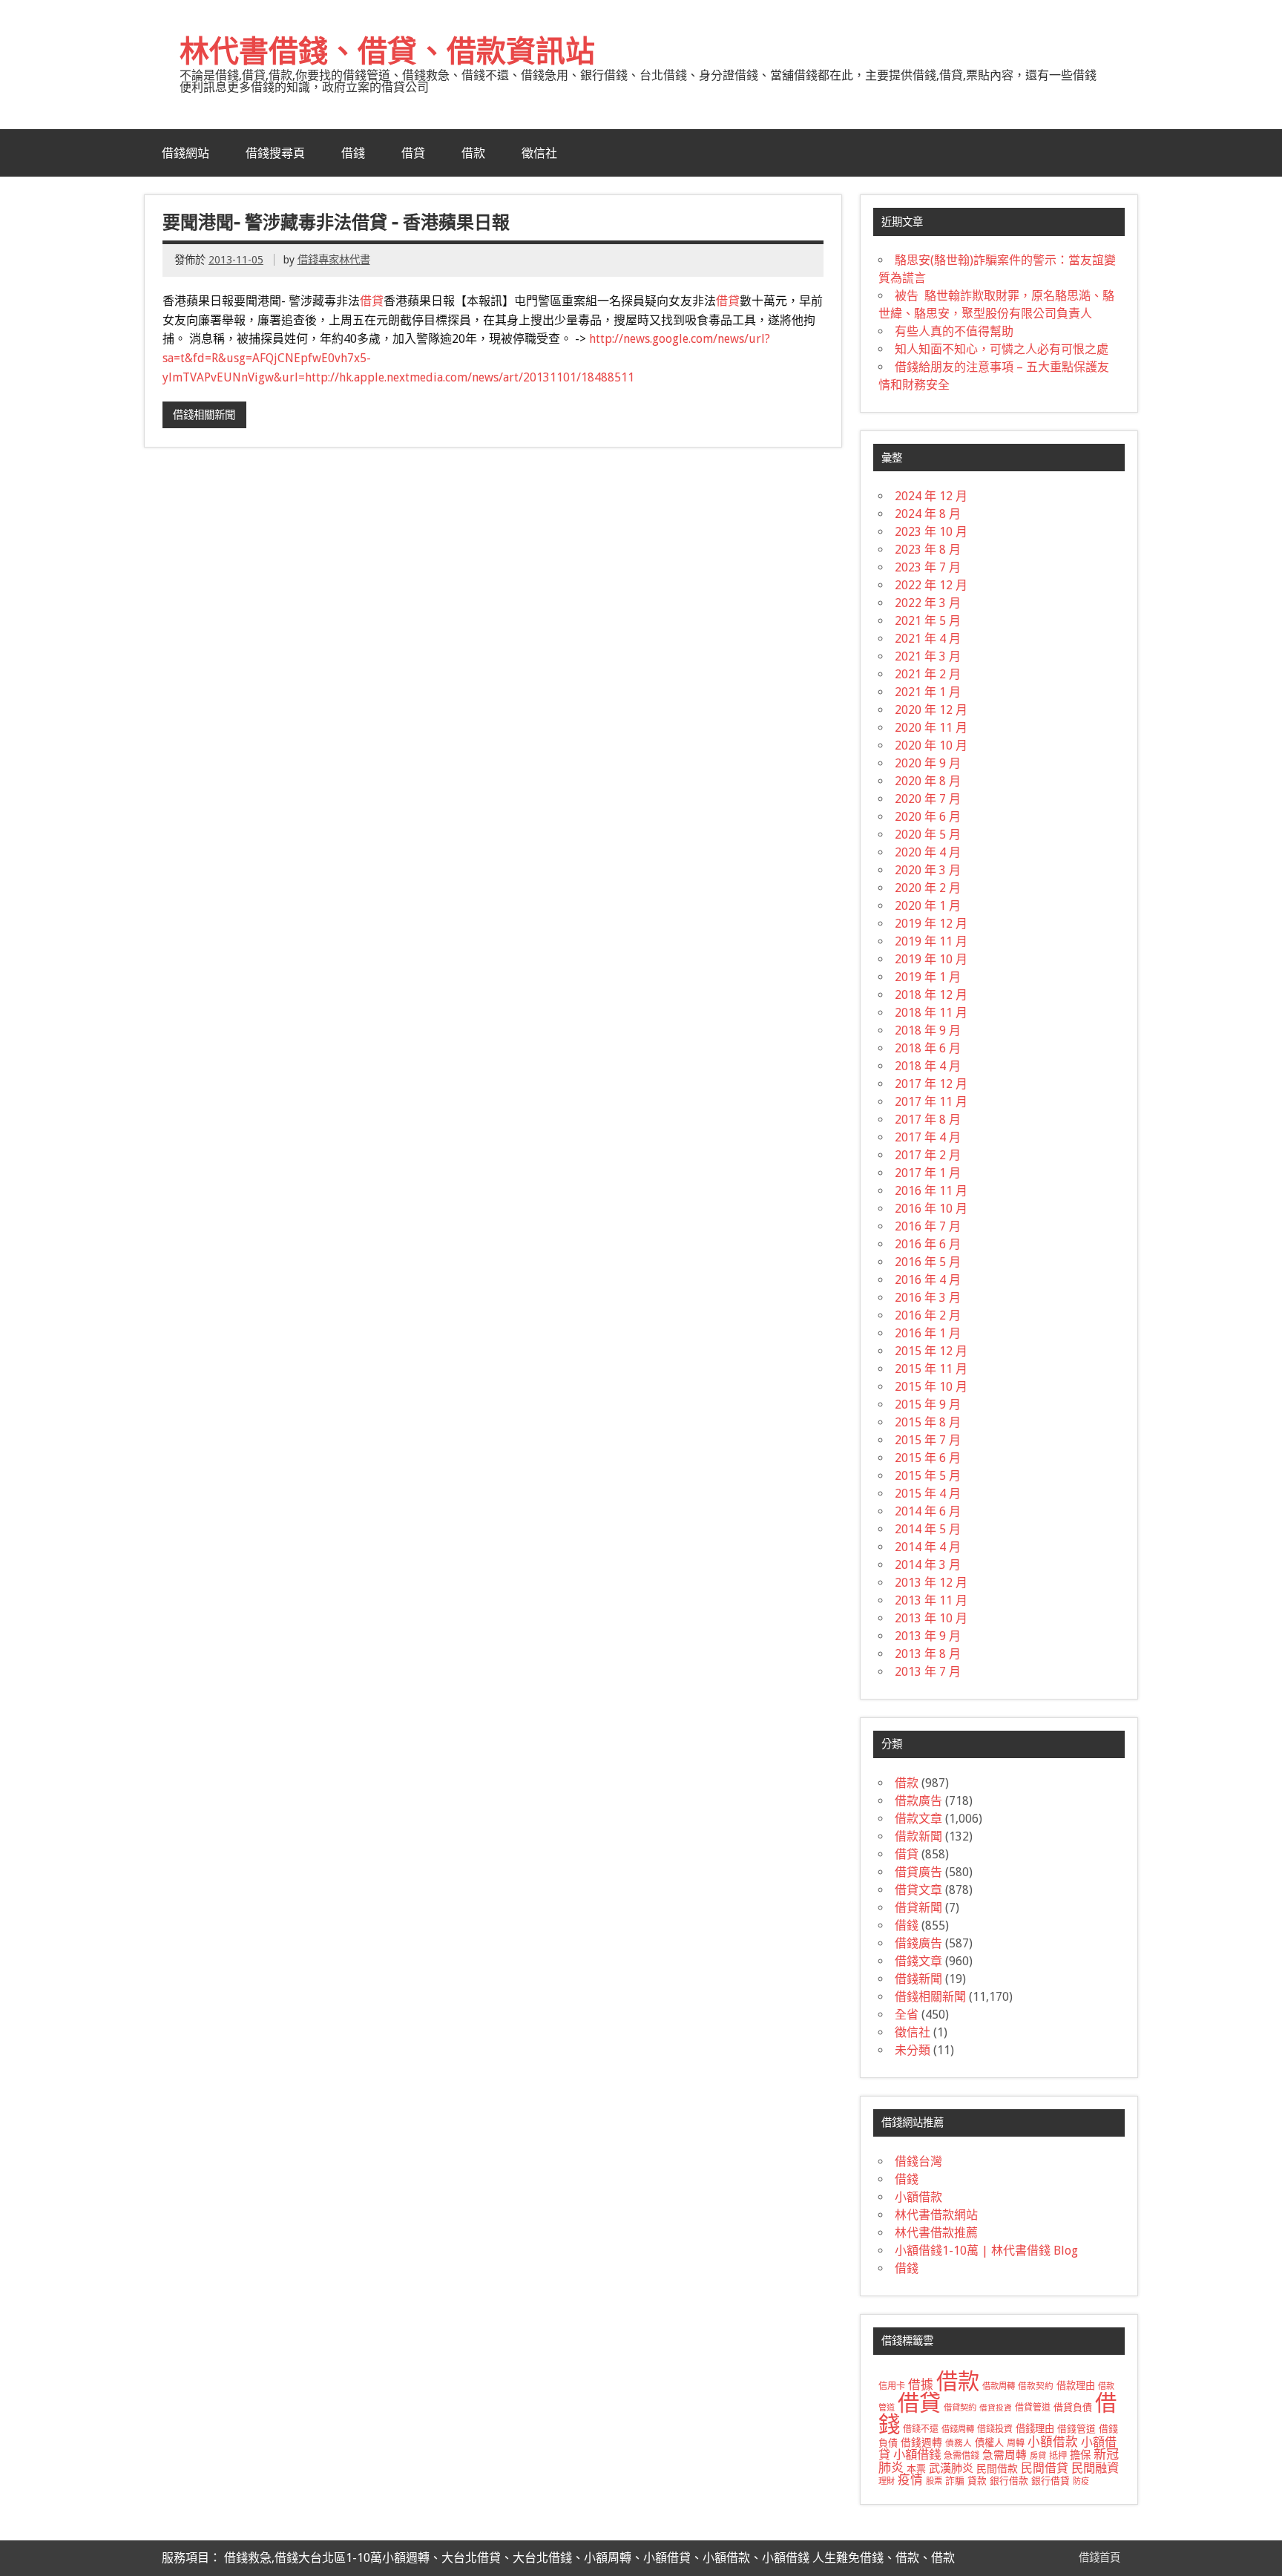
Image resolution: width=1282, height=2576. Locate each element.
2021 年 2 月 (928, 674)
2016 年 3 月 (928, 1298)
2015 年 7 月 (928, 1440)
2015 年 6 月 (928, 1458)
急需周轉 (1005, 2455)
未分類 (913, 2050)
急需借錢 (961, 2456)
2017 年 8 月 (928, 1120)
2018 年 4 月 (928, 1066)
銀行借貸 (1051, 2481)
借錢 (353, 153)
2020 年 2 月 (928, 888)
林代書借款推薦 (936, 2233)
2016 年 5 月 (928, 1262)
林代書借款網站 (936, 2215)
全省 (907, 2015)
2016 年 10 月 (931, 1209)
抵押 (1058, 2456)
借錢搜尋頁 (275, 153)
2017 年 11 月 (931, 1102)
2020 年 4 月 (928, 852)
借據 (921, 2385)
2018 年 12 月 (931, 995)
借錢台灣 (918, 2162)
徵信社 (539, 153)
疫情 (910, 2480)
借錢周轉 (958, 2429)
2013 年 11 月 (931, 1600)
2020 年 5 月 (928, 835)
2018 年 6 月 (928, 1048)
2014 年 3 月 (928, 1565)
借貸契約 (960, 2408)
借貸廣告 (918, 1872)
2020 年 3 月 (928, 870)
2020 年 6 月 (928, 817)
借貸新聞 (918, 1908)
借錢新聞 (918, 1979)
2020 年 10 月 (931, 745)
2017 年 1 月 (928, 1173)
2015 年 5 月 (928, 1476)
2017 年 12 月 (931, 1084)
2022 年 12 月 (931, 585)
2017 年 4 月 (928, 1137)
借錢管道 (1076, 2429)
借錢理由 (1035, 2429)
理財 (887, 2481)
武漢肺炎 (951, 2468)
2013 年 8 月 (928, 1654)
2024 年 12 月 (931, 496)
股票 (934, 2481)
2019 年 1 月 (928, 977)
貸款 (977, 2481)
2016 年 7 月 (928, 1226)
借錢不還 (921, 2429)
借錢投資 (995, 2429)
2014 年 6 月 (928, 1511)
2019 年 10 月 (931, 959)
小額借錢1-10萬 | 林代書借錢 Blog (986, 2251)
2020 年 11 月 (931, 728)
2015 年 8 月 (928, 1422)
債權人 (989, 2443)
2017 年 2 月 (928, 1155)
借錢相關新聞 (204, 415)
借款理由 (1076, 2386)
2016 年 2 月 (928, 1315)
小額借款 (918, 2197)
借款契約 (1036, 2386)
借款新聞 (918, 1836)
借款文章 (918, 1819)
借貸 (413, 153)
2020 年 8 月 (928, 781)
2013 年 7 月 (928, 1672)
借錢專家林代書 (334, 260)
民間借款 (997, 2468)
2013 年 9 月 (928, 1636)
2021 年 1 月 (928, 692)
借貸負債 (1073, 2407)
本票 (916, 2469)
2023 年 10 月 (931, 532)
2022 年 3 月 (928, 603)
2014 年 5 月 (928, 1529)
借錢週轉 (921, 2442)
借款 (473, 153)
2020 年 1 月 (928, 906)
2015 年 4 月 (928, 1494)
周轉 (1016, 2443)
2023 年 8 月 (928, 550)
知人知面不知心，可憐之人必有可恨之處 (1002, 349)
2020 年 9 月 (928, 763)
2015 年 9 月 (928, 1405)
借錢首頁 (1099, 2557)
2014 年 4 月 (928, 1547)
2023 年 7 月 (928, 567)
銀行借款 (1009, 2481)
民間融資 (1095, 2468)
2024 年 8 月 (928, 514)
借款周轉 (999, 2386)
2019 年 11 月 (931, 941)
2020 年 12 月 (931, 710)
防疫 (1081, 2481)
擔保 (1080, 2455)
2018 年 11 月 (931, 1013)
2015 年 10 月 (931, 1387)
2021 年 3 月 (928, 656)
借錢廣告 (918, 1943)
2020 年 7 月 (928, 799)
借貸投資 (996, 2408)
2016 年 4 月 (928, 1280)
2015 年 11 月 (931, 1369)
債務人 (959, 2443)
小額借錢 (917, 2455)
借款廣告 (918, 1801)
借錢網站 (185, 153)
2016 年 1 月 (928, 1333)
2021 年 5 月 (928, 621)
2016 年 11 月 (931, 1191)
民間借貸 (1045, 2468)
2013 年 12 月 (931, 1583)
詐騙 (955, 2481)
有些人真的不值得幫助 (954, 331)
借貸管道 (1033, 2408)
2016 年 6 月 (928, 1244)
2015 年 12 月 (931, 1351)
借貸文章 (918, 1890)
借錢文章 (918, 1961)
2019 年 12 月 (931, 924)
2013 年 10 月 (931, 1618)
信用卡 (892, 2386)
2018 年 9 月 (928, 1030)
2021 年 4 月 (928, 639)
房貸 (1038, 2456)
